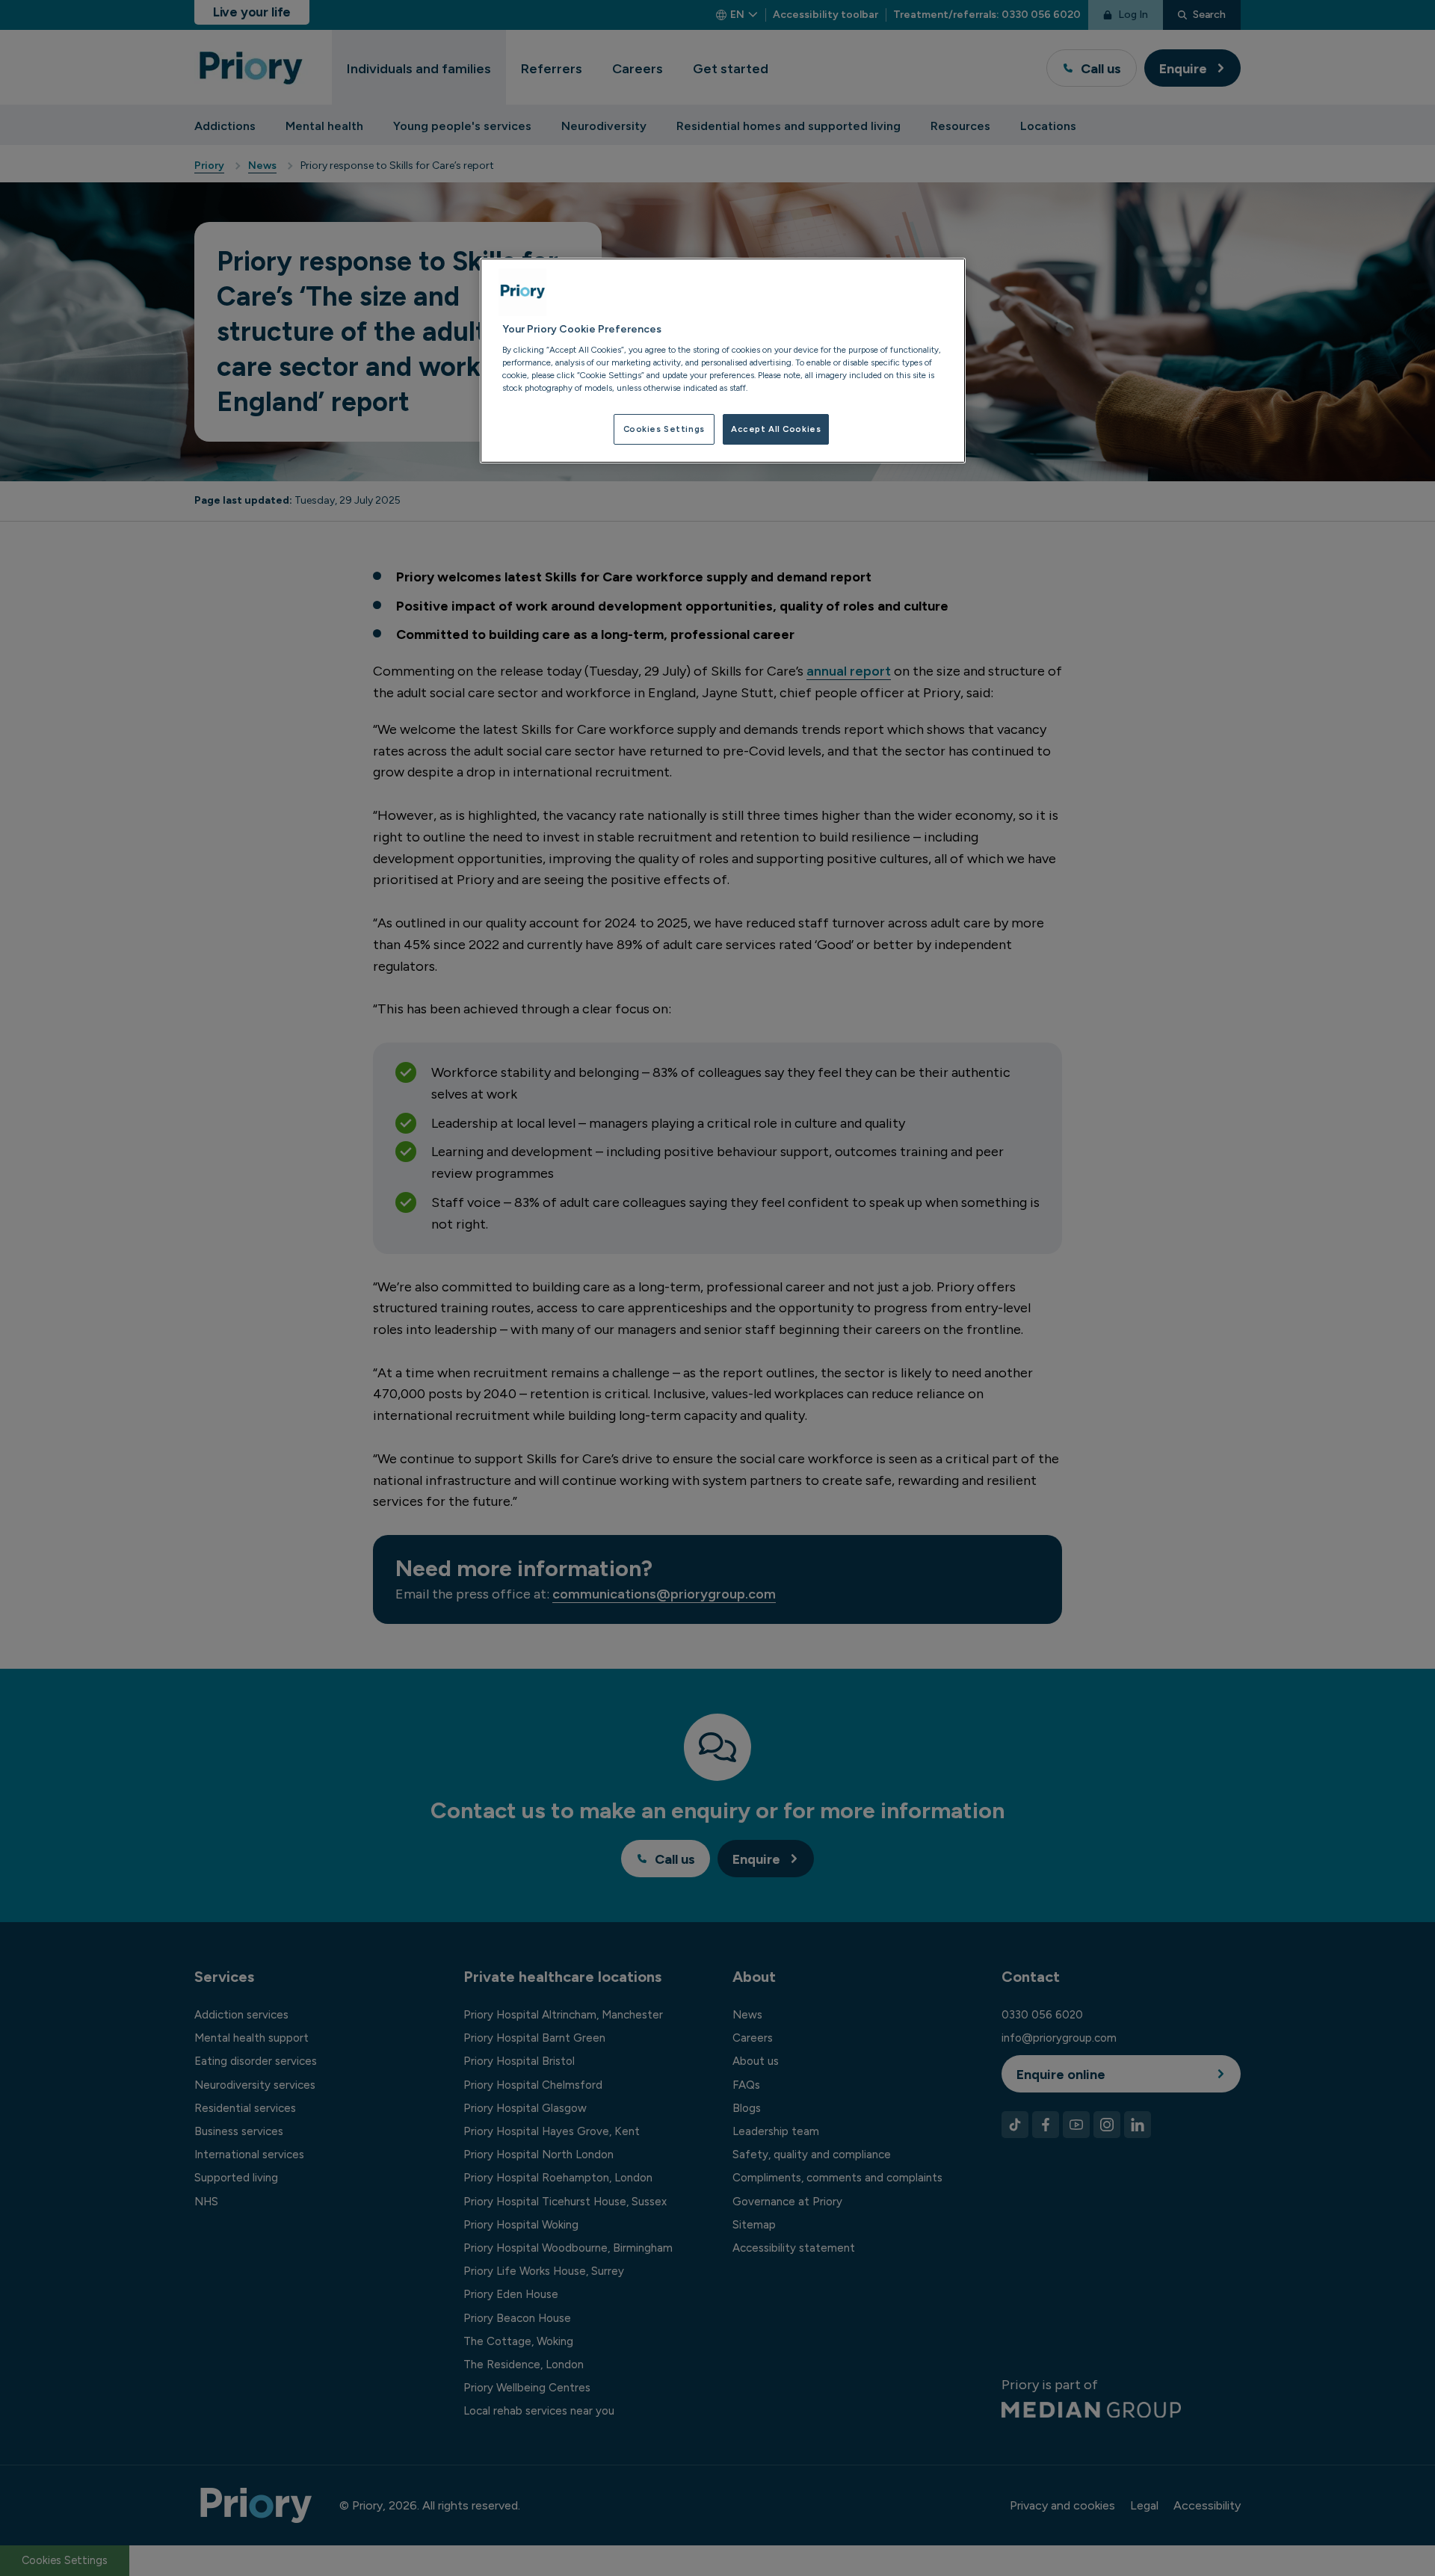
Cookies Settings (664, 429)
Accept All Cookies (776, 429)
